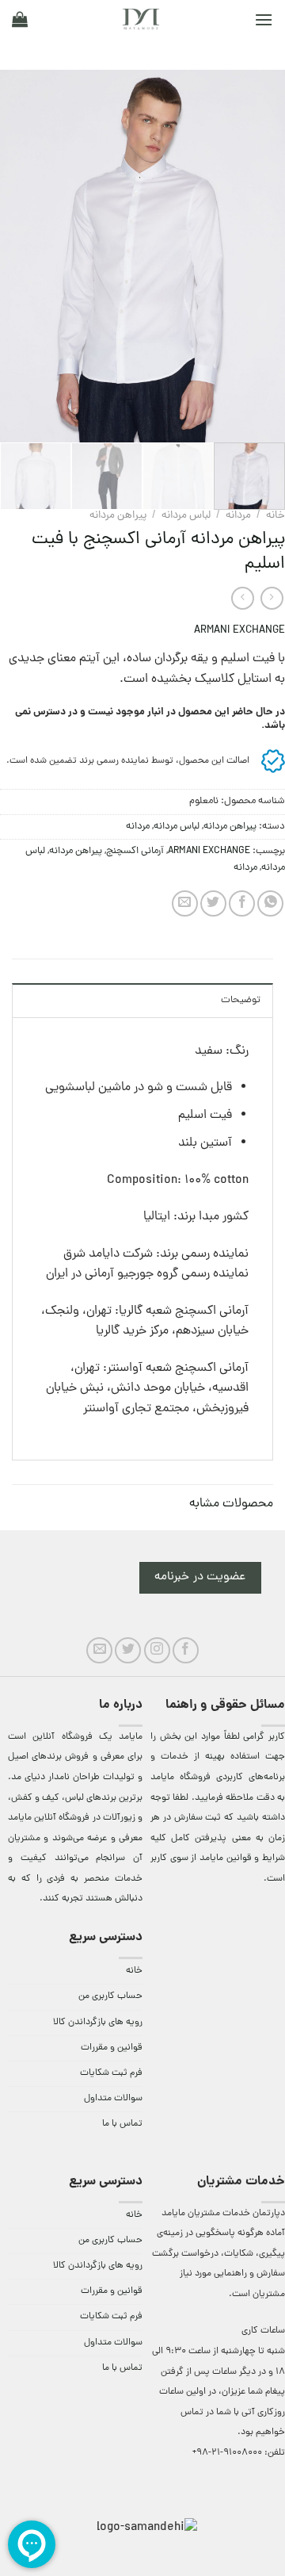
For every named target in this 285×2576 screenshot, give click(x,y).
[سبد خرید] (20, 19)
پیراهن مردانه (118, 516)
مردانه (238, 516)
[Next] (14, 256)
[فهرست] (264, 19)
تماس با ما (122, 2124)
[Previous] (260, 256)
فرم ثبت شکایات (111, 2073)
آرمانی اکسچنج (135, 851)
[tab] (142, 1000)
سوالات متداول (113, 2099)
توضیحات (241, 1000)
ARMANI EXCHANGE (239, 631)
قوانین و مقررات (112, 2048)
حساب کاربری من (110, 1996)
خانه (275, 516)
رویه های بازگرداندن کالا (98, 2023)
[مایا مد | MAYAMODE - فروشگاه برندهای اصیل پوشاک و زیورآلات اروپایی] (141, 19)
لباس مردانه (186, 516)
